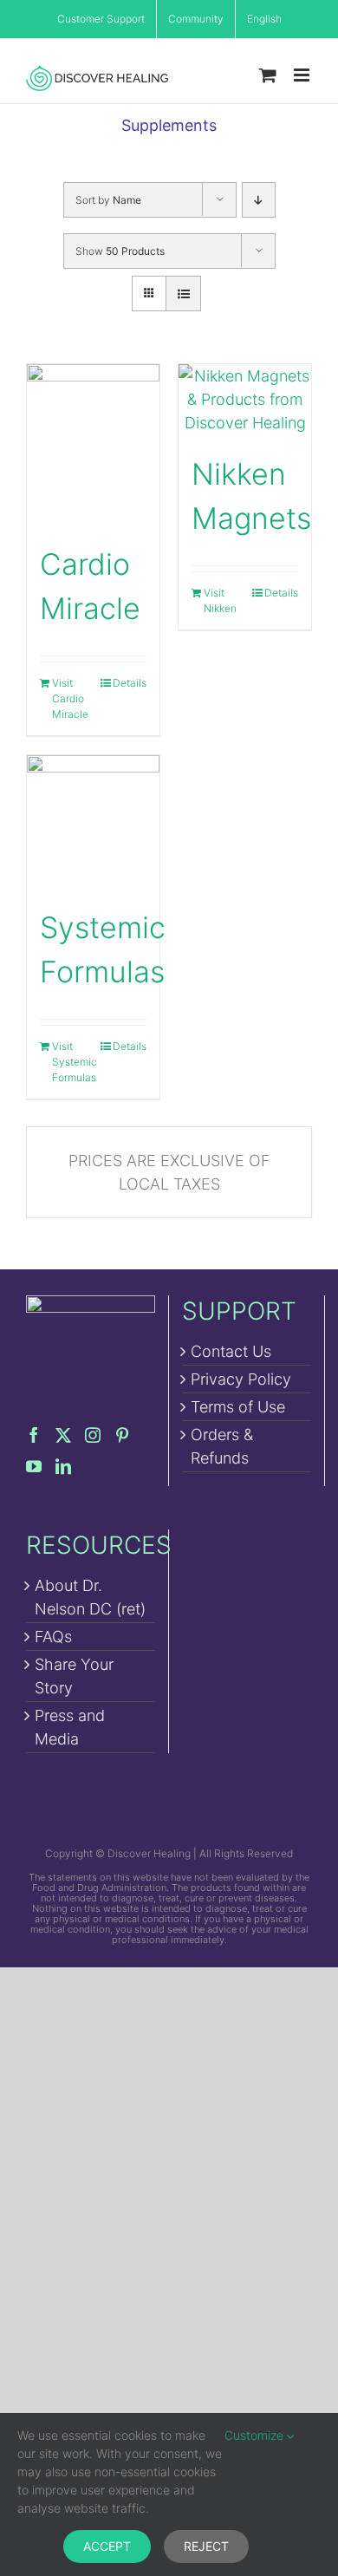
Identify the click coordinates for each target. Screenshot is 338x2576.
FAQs (53, 1637)
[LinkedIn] (63, 1466)
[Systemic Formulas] (93, 822)
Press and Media (70, 1727)
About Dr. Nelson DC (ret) (90, 1597)
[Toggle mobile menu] (303, 75)
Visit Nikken (220, 600)
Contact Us (231, 1351)
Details (130, 683)
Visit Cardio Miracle (70, 698)
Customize (256, 2435)
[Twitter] (63, 1435)
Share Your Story (74, 1676)
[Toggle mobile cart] (268, 75)
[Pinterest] (122, 1435)
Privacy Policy (241, 1379)
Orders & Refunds (222, 1446)
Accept (107, 2546)
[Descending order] (259, 200)
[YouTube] (34, 1466)
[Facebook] (34, 1435)
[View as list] (183, 293)
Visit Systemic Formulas (72, 1062)
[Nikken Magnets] (245, 399)
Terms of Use (238, 1407)
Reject (206, 2546)
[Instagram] (93, 1435)
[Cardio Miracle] (93, 444)
